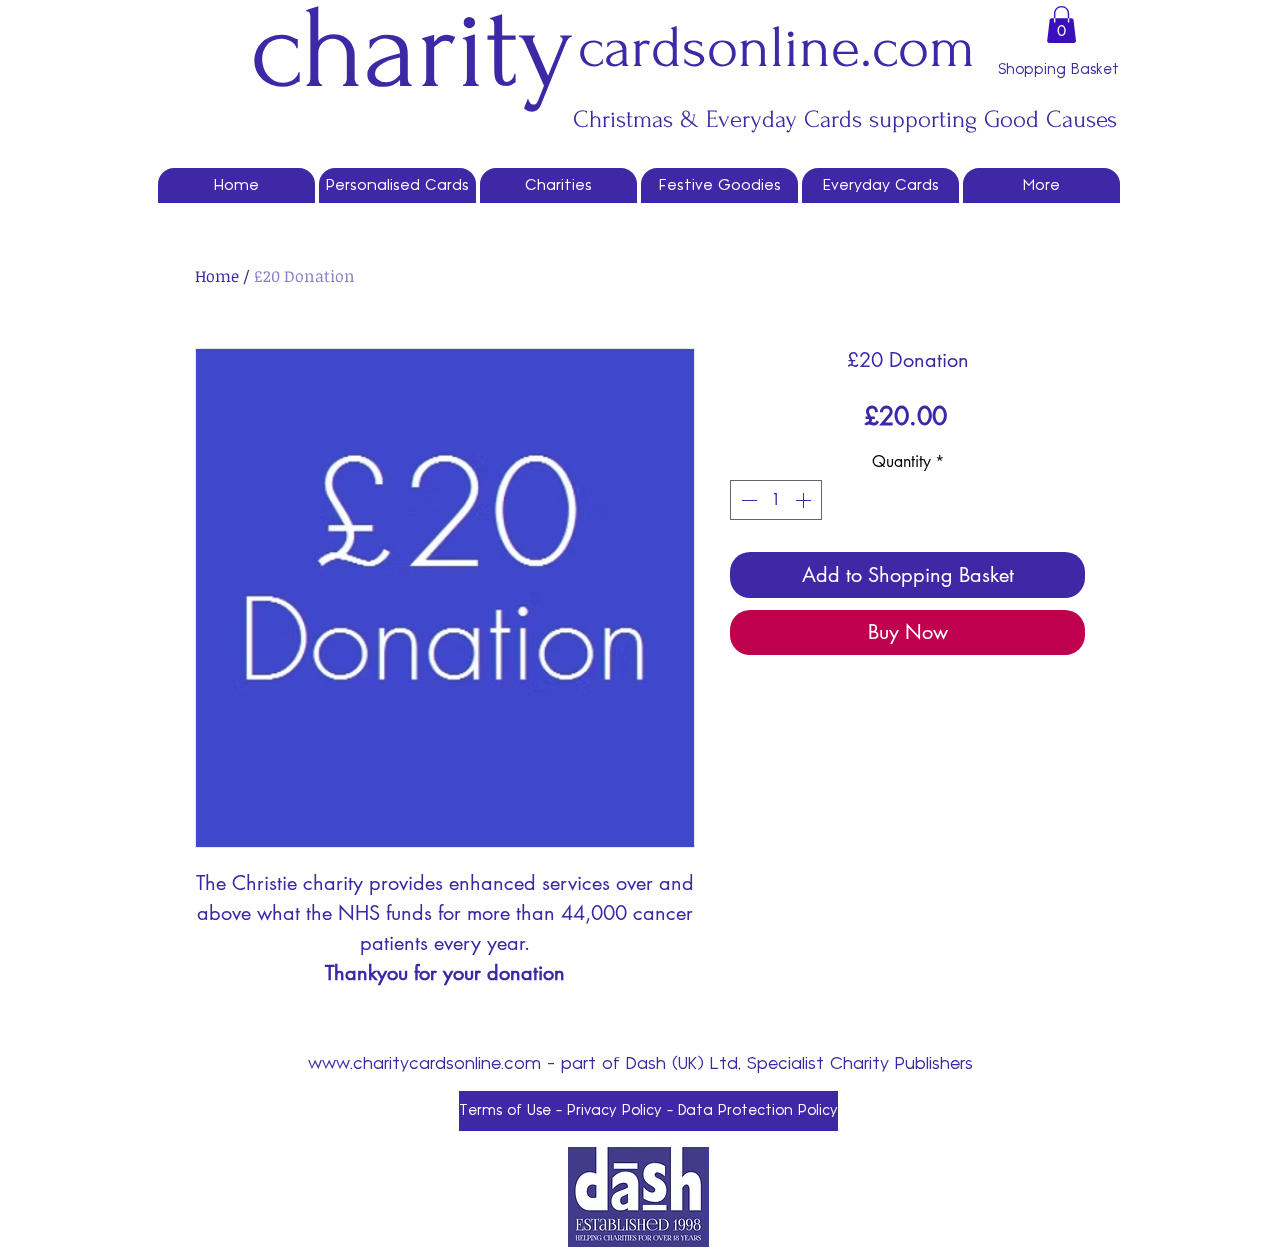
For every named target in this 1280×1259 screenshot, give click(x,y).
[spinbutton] (776, 500)
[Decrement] (747, 500)
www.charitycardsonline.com (424, 1064)
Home (217, 276)
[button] (1061, 24)
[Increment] (805, 500)
